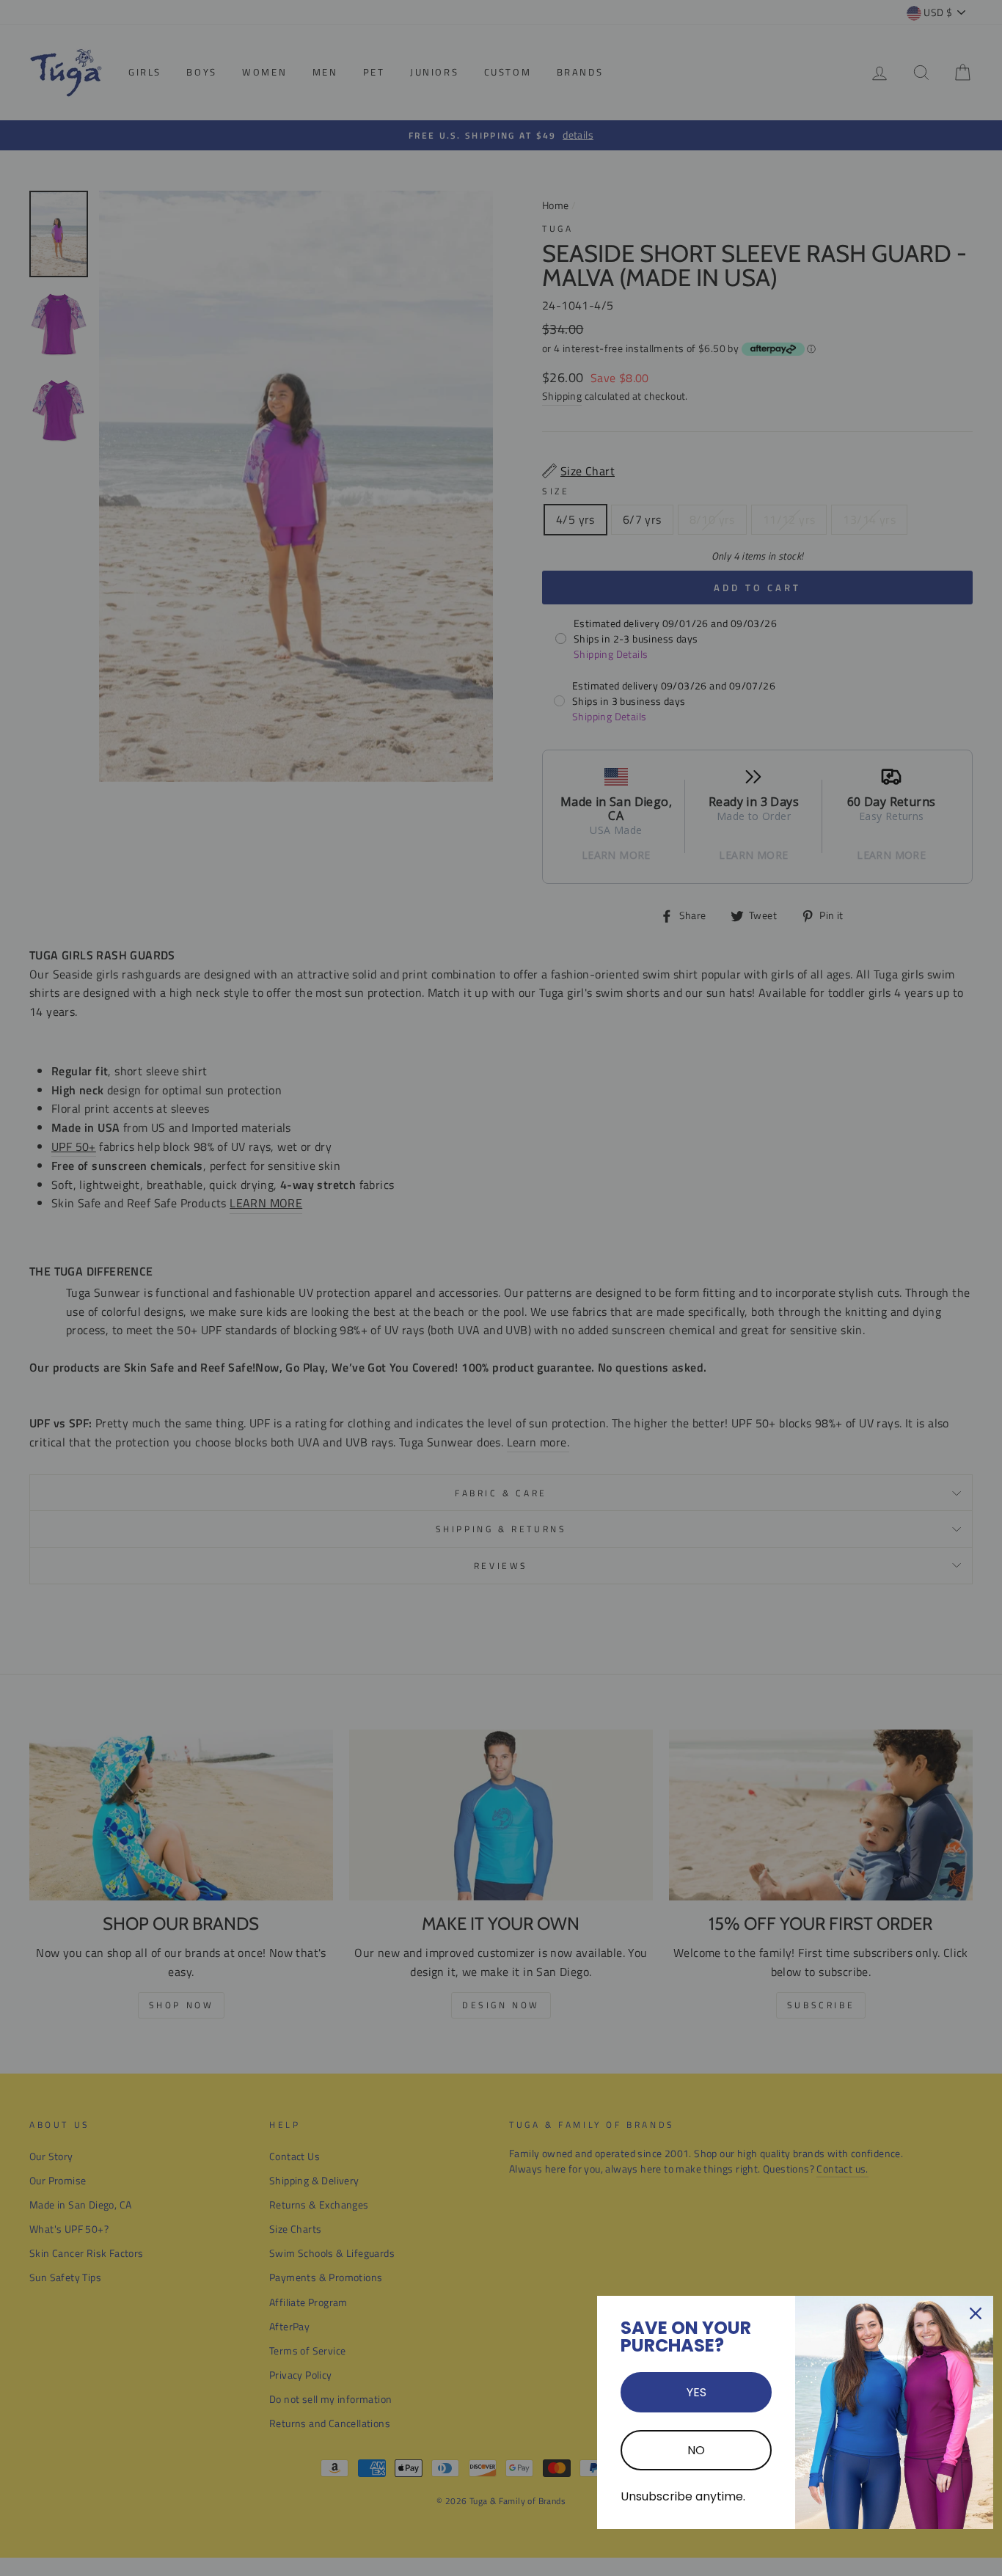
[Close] (976, 2313)
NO (696, 2450)
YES (696, 2392)
